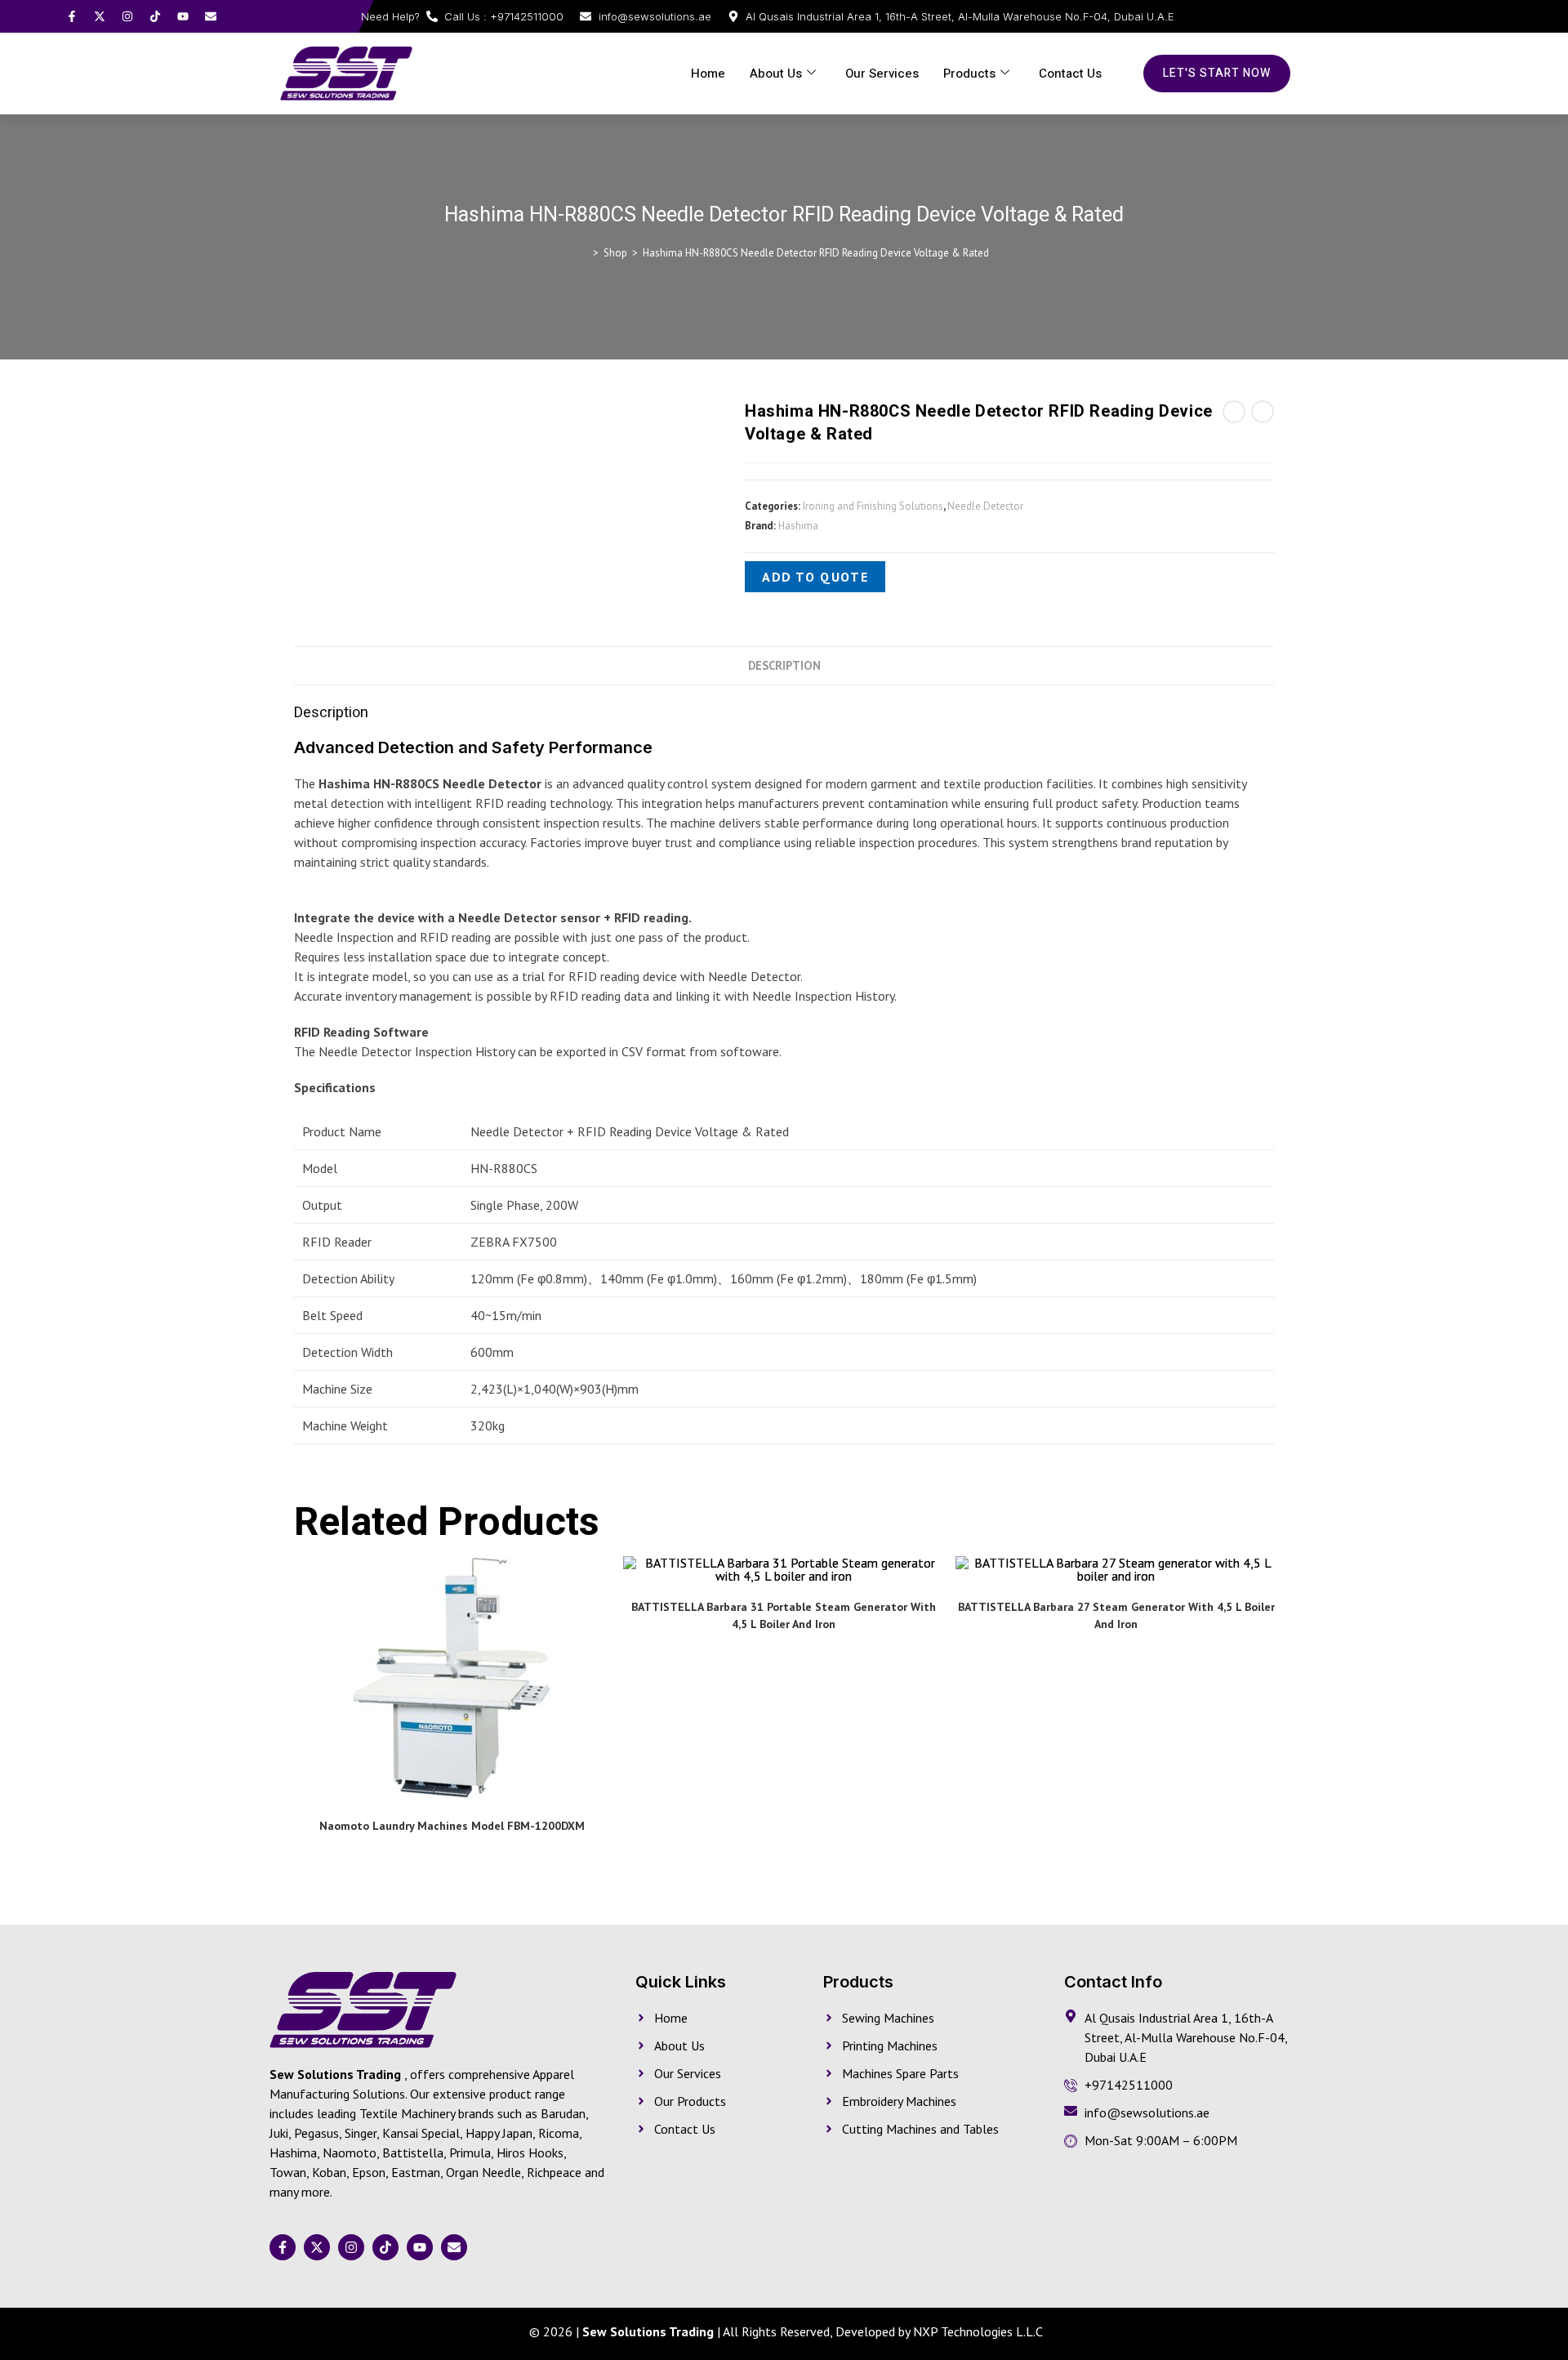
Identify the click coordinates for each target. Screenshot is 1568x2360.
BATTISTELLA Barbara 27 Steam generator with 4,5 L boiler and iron (1116, 1615)
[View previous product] (1234, 412)
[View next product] (1263, 412)
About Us (776, 74)
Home (708, 74)
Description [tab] (784, 665)
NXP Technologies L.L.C (978, 2331)
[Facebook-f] (72, 16)
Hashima (798, 526)
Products (969, 74)
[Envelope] (211, 16)
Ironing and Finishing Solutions (873, 506)
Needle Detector (985, 506)
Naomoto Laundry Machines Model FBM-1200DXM (452, 1826)
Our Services (882, 74)
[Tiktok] (155, 16)
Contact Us (1070, 74)
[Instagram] (127, 16)
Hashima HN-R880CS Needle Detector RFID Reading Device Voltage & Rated (816, 253)
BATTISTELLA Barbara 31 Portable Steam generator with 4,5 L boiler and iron (784, 1615)
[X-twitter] (100, 16)
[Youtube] (183, 16)
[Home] (584, 253)
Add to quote (815, 577)
